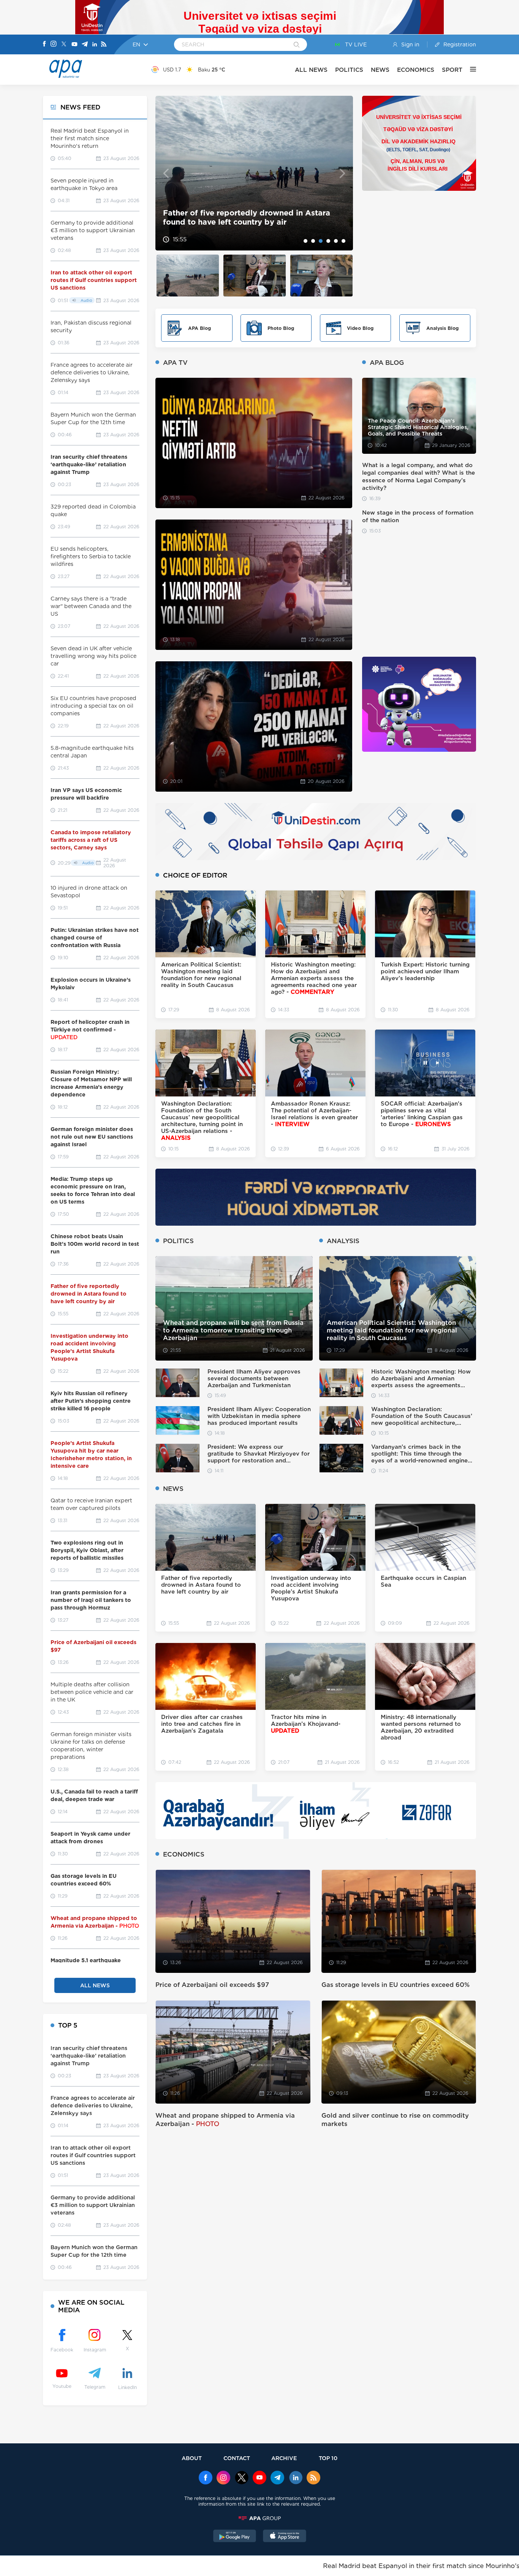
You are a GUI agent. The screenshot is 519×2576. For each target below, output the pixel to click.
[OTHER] (469, 70)
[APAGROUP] (259, 2518)
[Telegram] (85, 45)
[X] (64, 45)
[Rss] (104, 45)
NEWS (380, 70)
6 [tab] (343, 241)
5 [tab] (336, 241)
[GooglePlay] (235, 2537)
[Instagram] (54, 44)
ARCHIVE (284, 2458)
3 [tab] (321, 241)
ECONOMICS (416, 70)
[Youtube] (74, 45)
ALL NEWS (311, 70)
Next (343, 173)
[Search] (297, 45)
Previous (166, 173)
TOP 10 (328, 2458)
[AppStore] (285, 2537)
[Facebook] (44, 44)
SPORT (452, 70)
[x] (242, 2478)
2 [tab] (313, 241)
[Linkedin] (95, 45)
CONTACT (237, 2458)
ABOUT (192, 2458)
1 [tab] (305, 241)
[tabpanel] (254, 173)
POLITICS (349, 70)
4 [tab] (328, 241)
